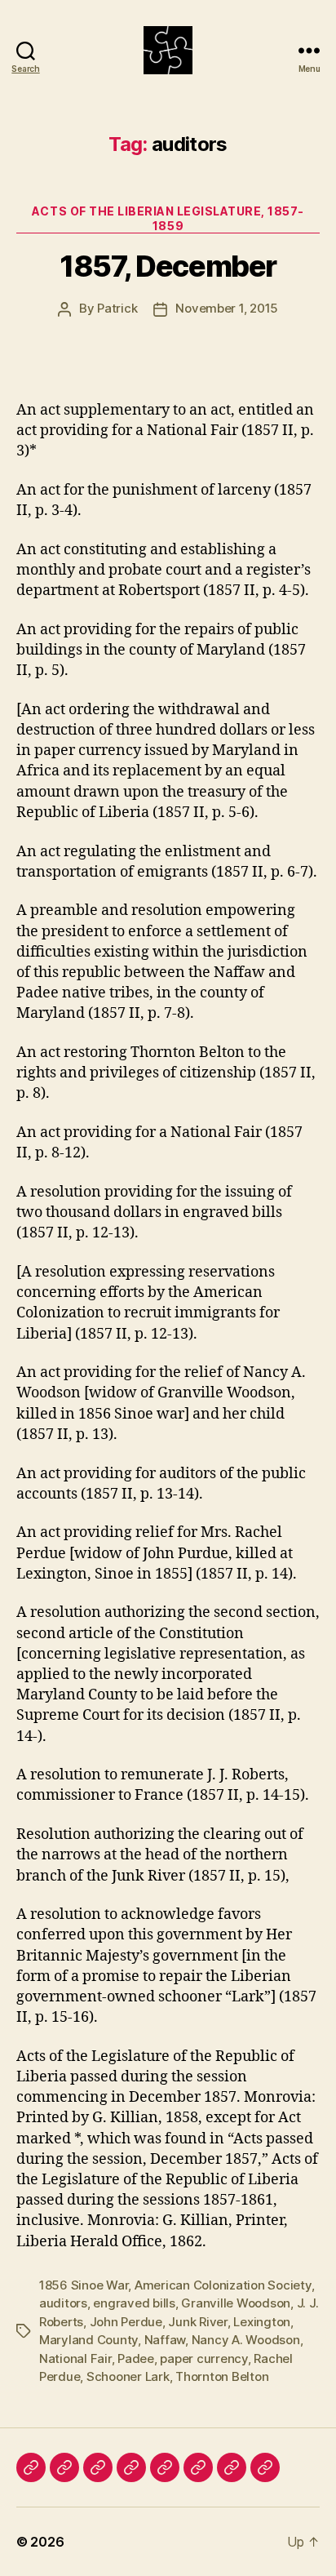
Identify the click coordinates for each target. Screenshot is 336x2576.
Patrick (117, 308)
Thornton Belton (222, 2376)
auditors (63, 2303)
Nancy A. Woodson (246, 2340)
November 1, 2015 (227, 308)
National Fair (75, 2358)
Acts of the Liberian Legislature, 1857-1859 (168, 218)
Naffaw (165, 2340)
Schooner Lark (128, 2376)
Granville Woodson (236, 2303)
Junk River (197, 2322)
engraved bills (134, 2303)
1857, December (168, 266)
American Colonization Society (223, 2285)
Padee (136, 2358)
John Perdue (126, 2322)
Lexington (262, 2322)
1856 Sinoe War (84, 2285)
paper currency (203, 2358)
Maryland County (88, 2340)
